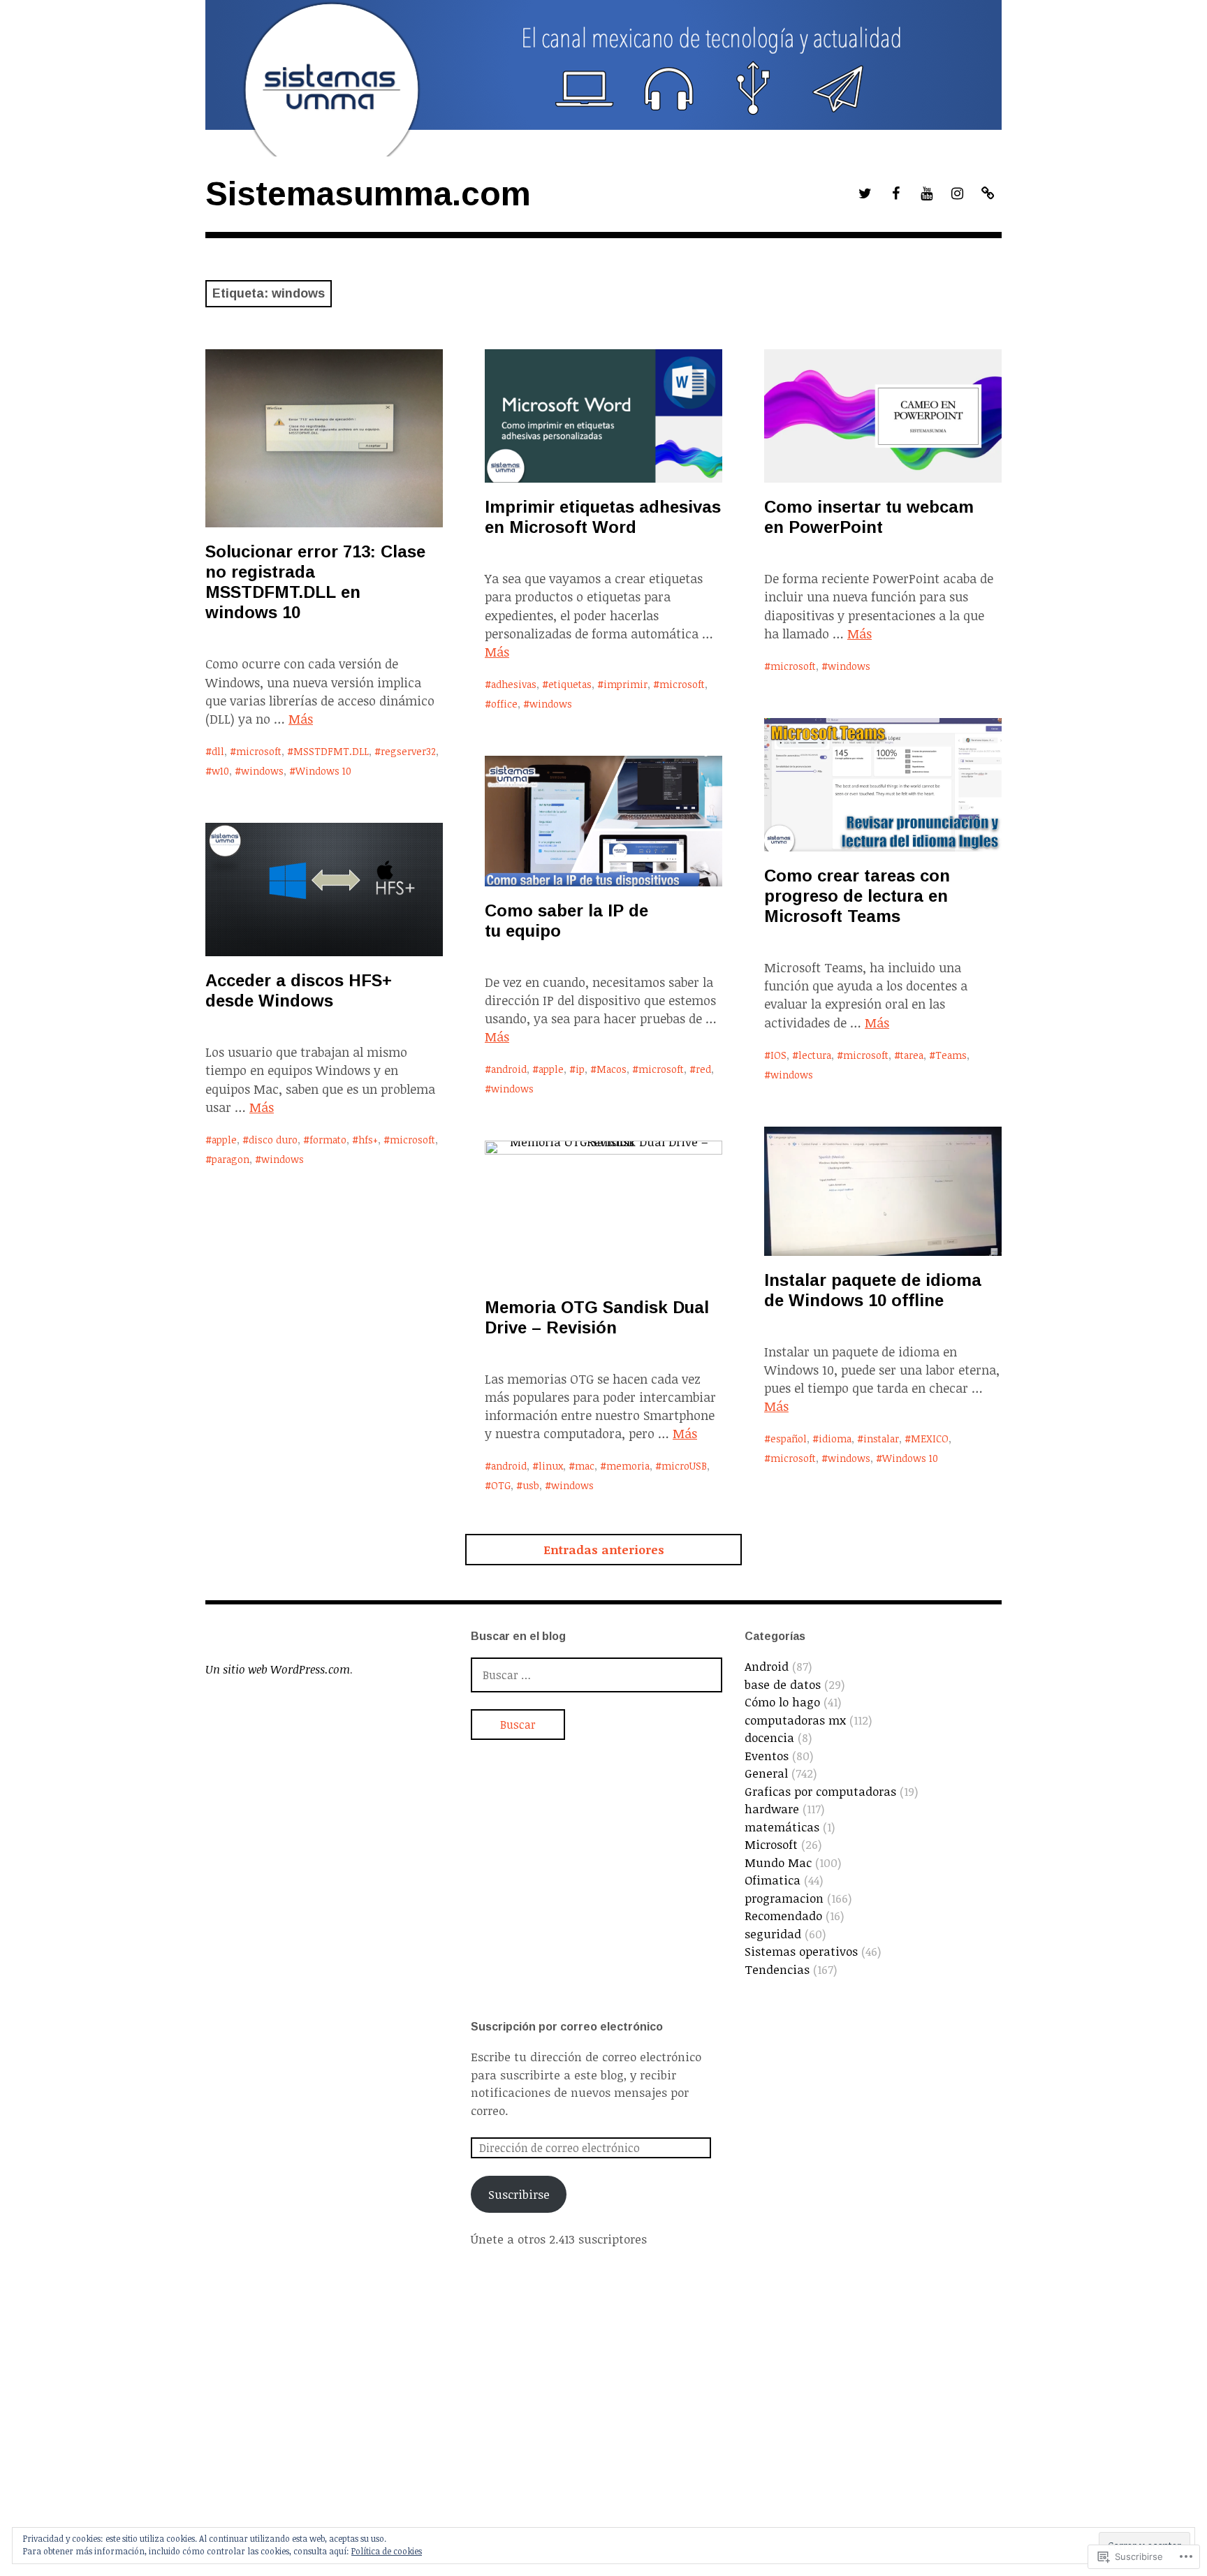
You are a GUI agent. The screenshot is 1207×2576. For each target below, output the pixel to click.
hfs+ (368, 1140)
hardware (772, 1809)
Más (301, 719)
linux (551, 1466)
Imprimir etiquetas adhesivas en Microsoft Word (603, 517)
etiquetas (570, 684)
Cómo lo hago (782, 1702)
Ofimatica (773, 1880)
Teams (951, 1055)
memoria (628, 1466)
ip (580, 1069)
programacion (784, 1898)
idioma (835, 1439)
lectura (815, 1055)
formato (328, 1140)
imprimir (626, 684)
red (703, 1069)
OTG (501, 1485)
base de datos (783, 1684)
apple (551, 1069)
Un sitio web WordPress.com (278, 1669)
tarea (912, 1055)
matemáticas (782, 1827)
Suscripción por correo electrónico (567, 2027)
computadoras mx (795, 1720)
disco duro (273, 1140)
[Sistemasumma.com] (603, 78)
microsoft (259, 751)
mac (585, 1466)
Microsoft (771, 1844)
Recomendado (783, 1916)
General (766, 1773)
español (789, 1439)
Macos (612, 1069)
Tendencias (777, 1969)
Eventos (767, 1756)
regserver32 (408, 751)
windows (262, 771)
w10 (220, 771)
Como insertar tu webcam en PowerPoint (869, 517)
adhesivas (514, 684)
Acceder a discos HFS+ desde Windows (299, 990)
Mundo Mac (778, 1863)
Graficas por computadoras (820, 1791)
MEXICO (930, 1439)
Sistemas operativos (801, 1951)
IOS (778, 1055)
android (509, 1069)
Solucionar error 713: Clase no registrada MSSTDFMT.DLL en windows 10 (315, 582)
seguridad (773, 1934)
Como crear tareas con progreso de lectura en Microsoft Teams (857, 896)
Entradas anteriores (604, 1550)
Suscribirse (519, 2194)
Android (767, 1666)
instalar (881, 1439)
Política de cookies (387, 2551)
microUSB (684, 1466)
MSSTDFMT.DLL (331, 751)
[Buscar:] (597, 1675)
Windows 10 (323, 771)
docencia (769, 1737)
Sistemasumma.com (368, 194)
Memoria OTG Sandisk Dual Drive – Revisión (597, 1317)
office (504, 704)
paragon (231, 1159)
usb (531, 1485)
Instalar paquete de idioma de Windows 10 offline (873, 1290)
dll (218, 751)
